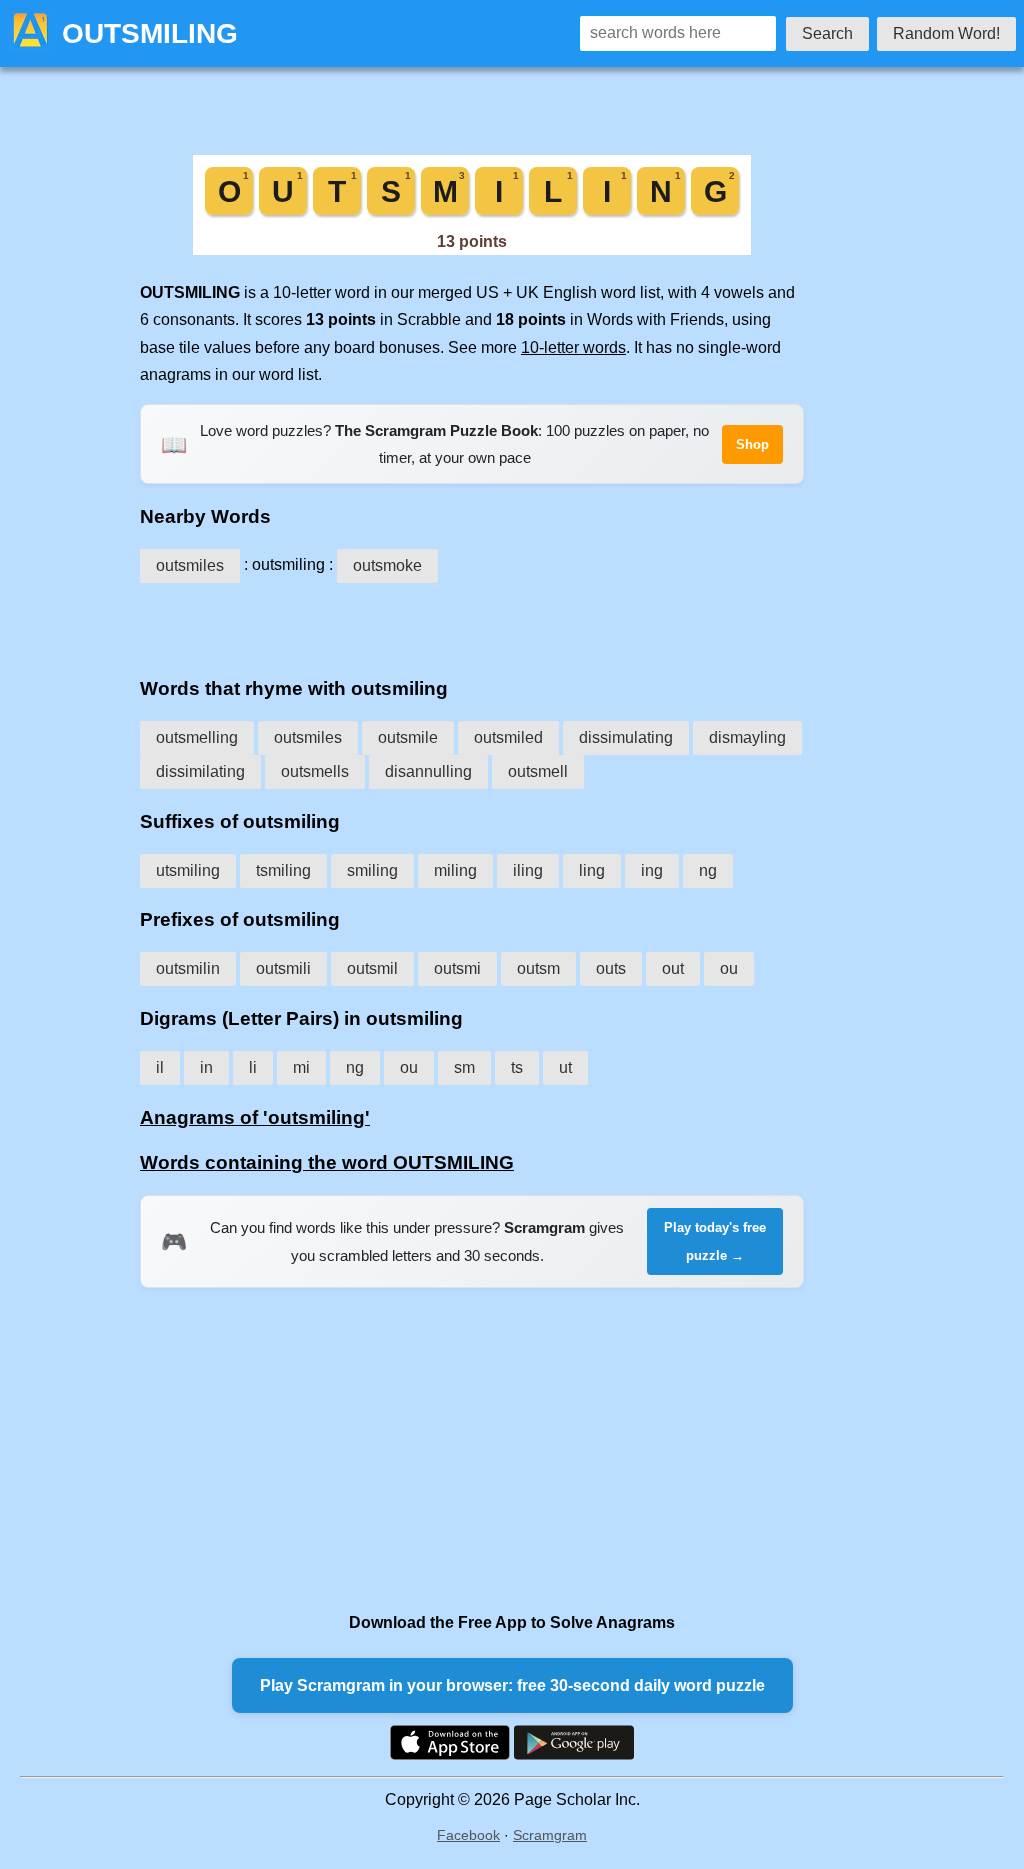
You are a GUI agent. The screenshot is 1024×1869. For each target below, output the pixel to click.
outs (611, 968)
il (160, 1067)
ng (708, 870)
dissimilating (200, 771)
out (673, 968)
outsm (538, 968)
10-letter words (573, 347)
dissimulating (626, 737)
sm (464, 1067)
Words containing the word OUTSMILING (327, 1162)
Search (827, 33)
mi (301, 1067)
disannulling (428, 771)
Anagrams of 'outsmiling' (255, 1117)
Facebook (468, 1835)
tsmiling (283, 870)
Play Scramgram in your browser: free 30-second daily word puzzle (512, 1685)
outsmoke (387, 565)
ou (729, 968)
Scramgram (550, 1835)
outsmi (457, 968)
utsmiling (188, 870)
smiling (372, 870)
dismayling (747, 737)
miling (455, 870)
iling (528, 870)
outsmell (538, 771)
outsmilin (188, 968)
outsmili (283, 968)
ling (592, 870)
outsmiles (190, 565)
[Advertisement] (472, 623)
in (206, 1067)
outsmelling (197, 737)
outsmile (408, 737)
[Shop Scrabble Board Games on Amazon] (472, 249)
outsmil (372, 968)
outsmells (315, 771)
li (253, 1067)
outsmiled (508, 737)
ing (652, 870)
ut (565, 1067)
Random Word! (946, 33)
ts (517, 1067)
